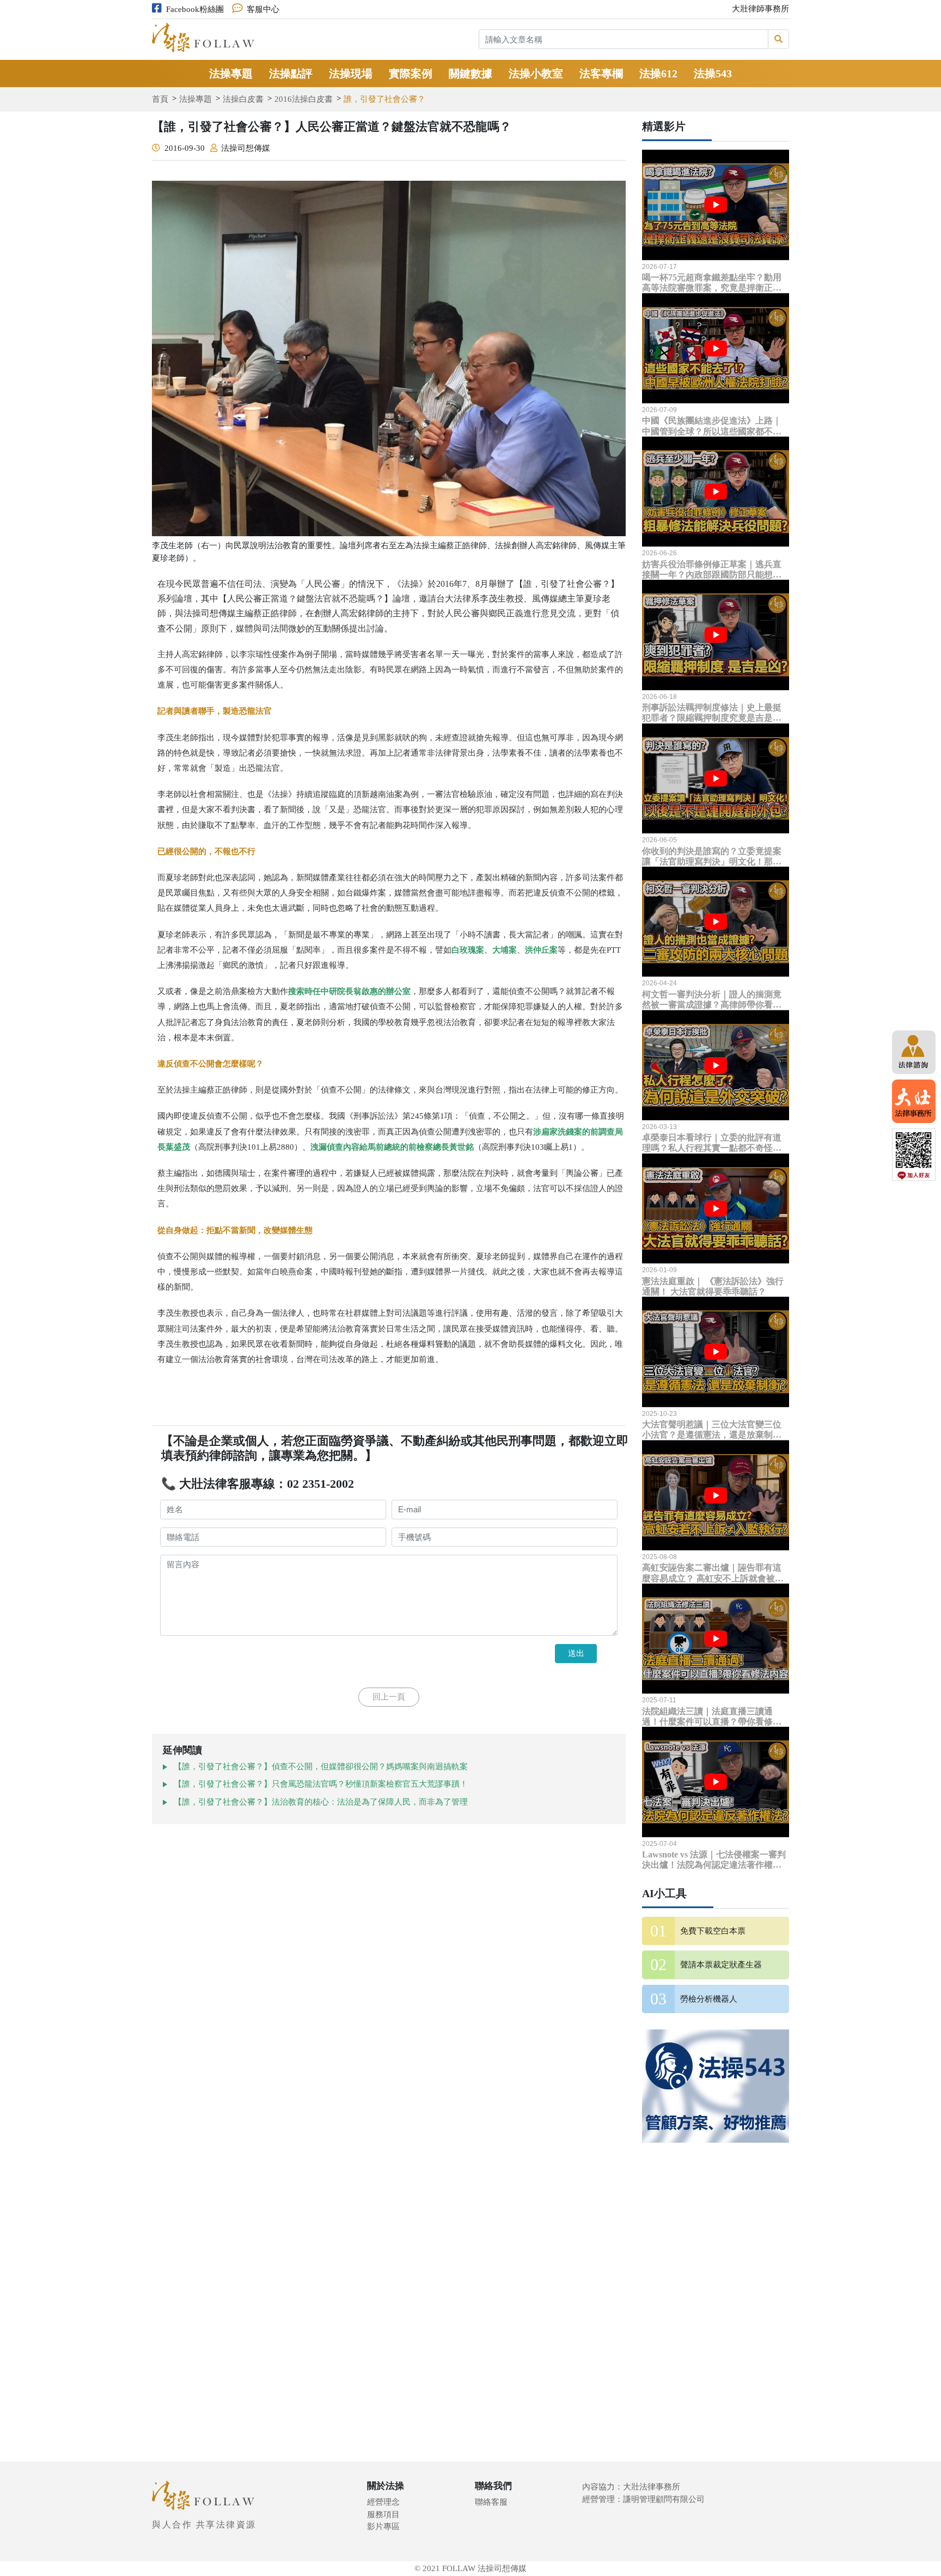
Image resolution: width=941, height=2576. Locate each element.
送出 (576, 1653)
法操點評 (291, 73)
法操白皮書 (243, 99)
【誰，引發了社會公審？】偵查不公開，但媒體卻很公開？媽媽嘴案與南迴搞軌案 (321, 1767)
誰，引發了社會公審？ (384, 99)
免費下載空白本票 (713, 1931)
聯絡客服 (491, 2502)
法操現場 (351, 73)
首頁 (160, 99)
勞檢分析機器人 (709, 1999)
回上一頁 (389, 1697)
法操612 (658, 73)
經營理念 (383, 2502)
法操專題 (231, 73)
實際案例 (411, 73)
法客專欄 (601, 73)
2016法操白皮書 (304, 99)
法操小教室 (536, 73)
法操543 (713, 73)
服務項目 (383, 2514)
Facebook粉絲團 (195, 9)
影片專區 (383, 2526)
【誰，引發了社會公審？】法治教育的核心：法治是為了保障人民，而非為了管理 (321, 1802)
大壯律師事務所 (760, 9)
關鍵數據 (471, 73)
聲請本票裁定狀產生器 (721, 1965)
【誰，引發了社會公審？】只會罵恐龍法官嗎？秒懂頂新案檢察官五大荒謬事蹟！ (321, 1784)
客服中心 (263, 9)
